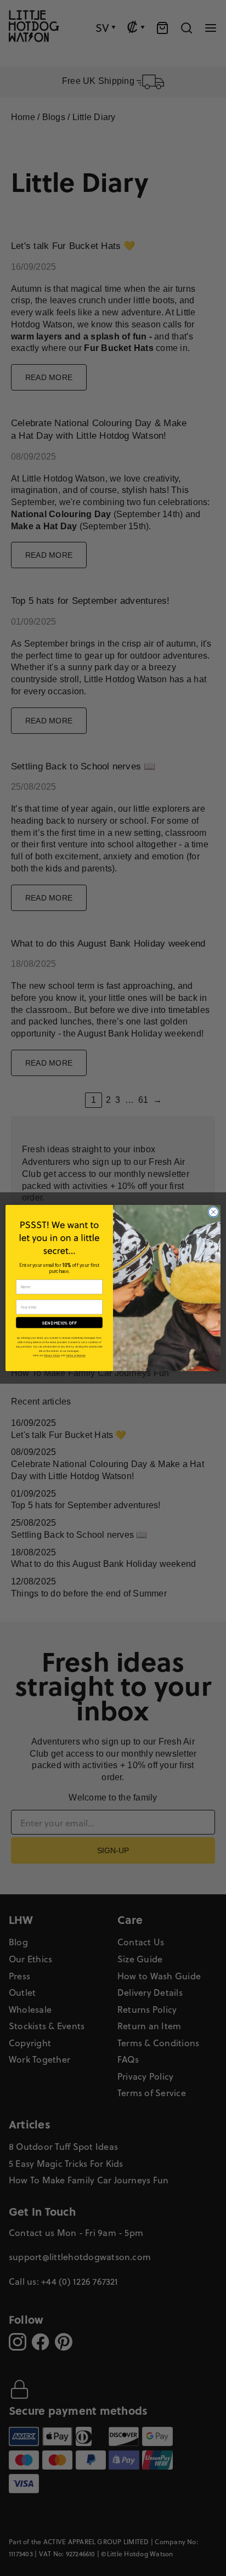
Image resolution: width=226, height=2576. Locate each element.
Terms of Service (76, 1355)
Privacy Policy (52, 1355)
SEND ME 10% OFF (60, 1323)
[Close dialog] (213, 1212)
